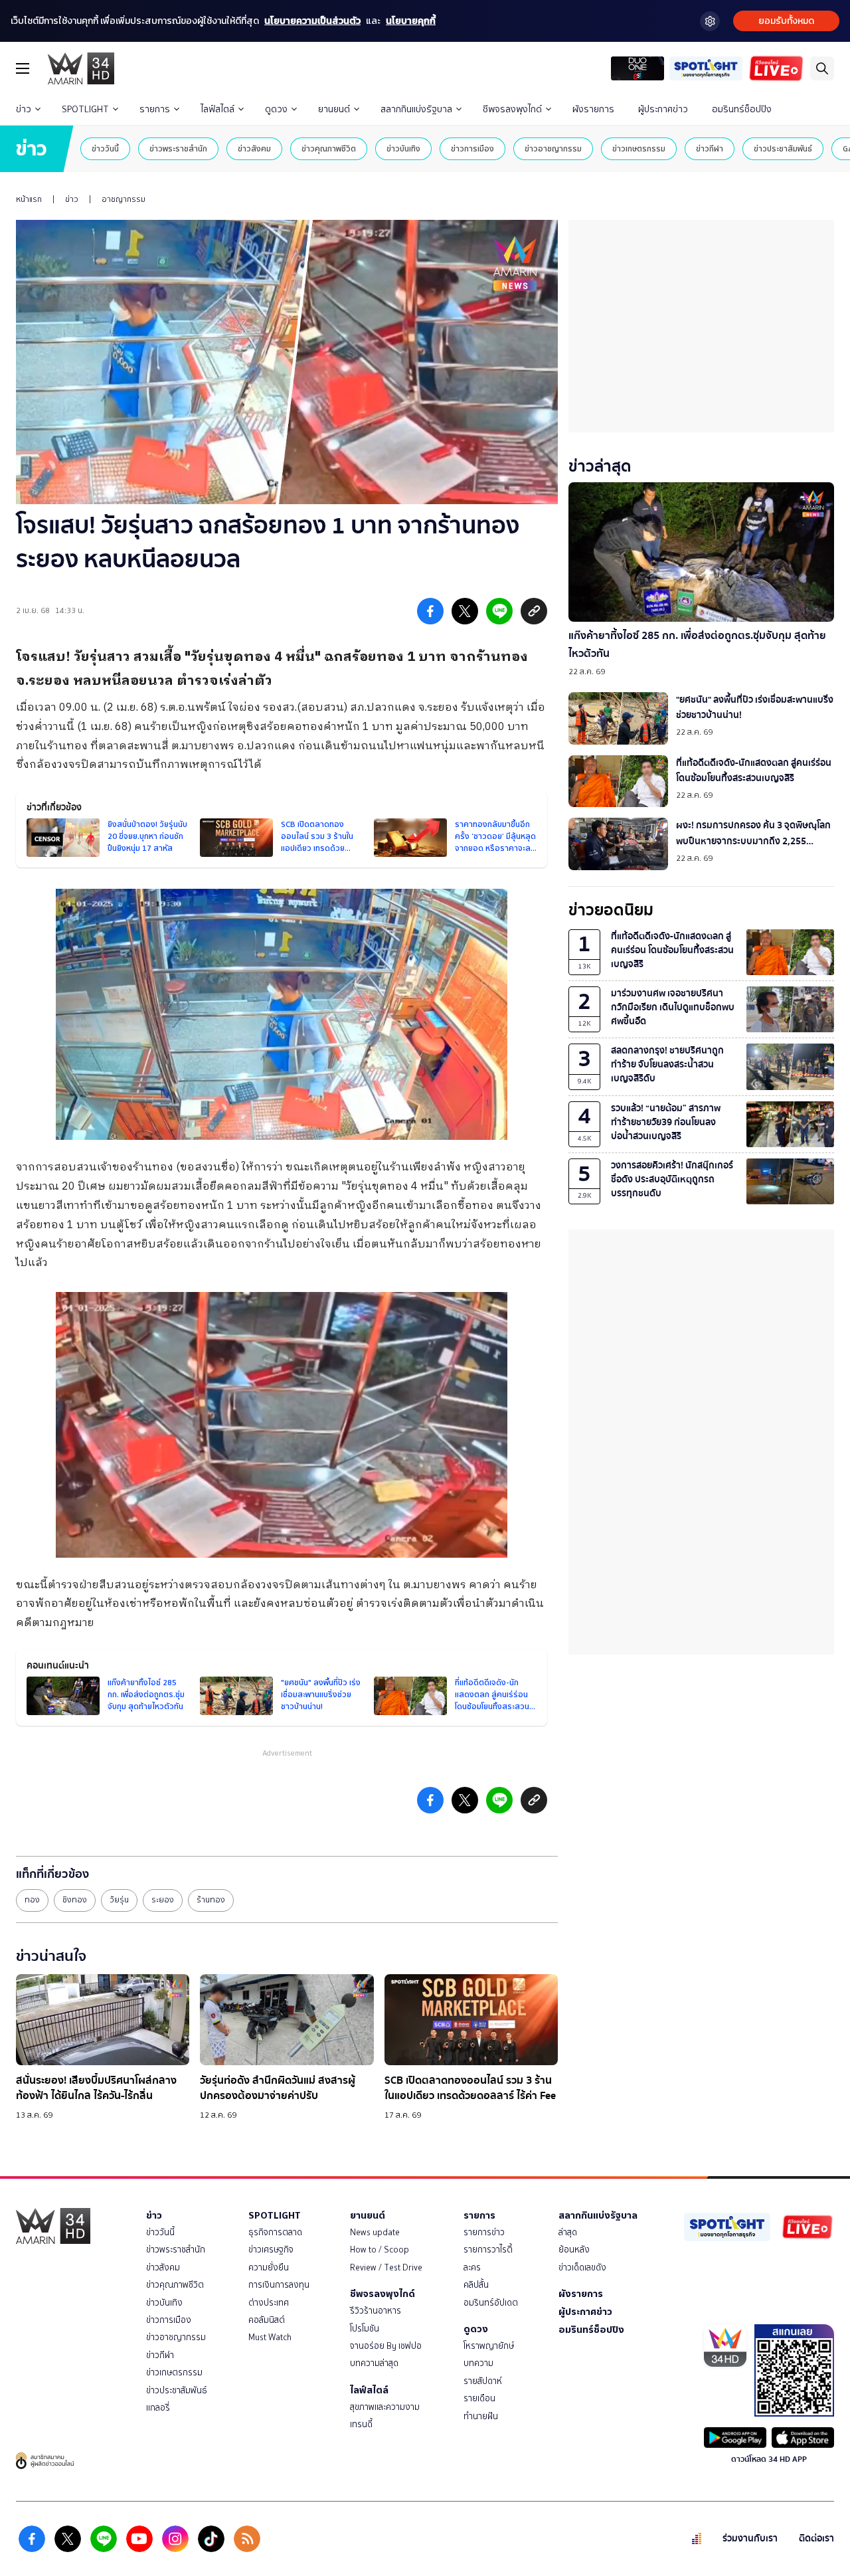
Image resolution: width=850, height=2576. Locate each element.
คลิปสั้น (476, 2285)
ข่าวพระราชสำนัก (178, 148)
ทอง (32, 1900)
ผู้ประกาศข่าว (663, 109)
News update (375, 2232)
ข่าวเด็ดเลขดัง (582, 2267)
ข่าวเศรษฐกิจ (271, 2250)
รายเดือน (479, 2398)
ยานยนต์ (334, 109)
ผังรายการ (593, 109)
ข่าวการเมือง (472, 148)
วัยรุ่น (119, 1900)
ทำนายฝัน (481, 2416)
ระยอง (163, 1900)
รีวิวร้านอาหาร (376, 2311)
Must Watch (270, 2337)
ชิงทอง (75, 1900)
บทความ (478, 2363)
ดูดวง (276, 109)
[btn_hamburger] (23, 68)
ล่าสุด (568, 2232)
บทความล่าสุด (374, 2363)
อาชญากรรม (124, 199)
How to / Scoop (380, 2250)
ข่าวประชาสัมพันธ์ (783, 148)
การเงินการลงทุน (279, 2285)
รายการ (155, 109)
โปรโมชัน (365, 2329)
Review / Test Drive (386, 2267)
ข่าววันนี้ (105, 148)
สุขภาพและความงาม (385, 2407)
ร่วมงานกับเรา (750, 2538)
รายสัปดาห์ (483, 2381)
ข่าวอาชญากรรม (553, 148)
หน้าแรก (29, 199)
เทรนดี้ (361, 2424)
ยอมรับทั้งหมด (786, 21)
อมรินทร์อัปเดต (491, 2303)
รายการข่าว (484, 2232)
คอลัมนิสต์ (267, 2320)
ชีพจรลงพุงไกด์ (512, 109)
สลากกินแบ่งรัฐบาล (416, 109)
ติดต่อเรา (816, 2538)
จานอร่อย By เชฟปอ (386, 2346)
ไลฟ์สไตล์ (217, 109)
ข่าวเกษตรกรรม (639, 148)
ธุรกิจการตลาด (275, 2232)
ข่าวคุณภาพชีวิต (329, 148)
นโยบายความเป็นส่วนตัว (312, 21)
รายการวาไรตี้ (488, 2250)
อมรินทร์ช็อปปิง (742, 109)
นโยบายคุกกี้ (411, 21)
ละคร (472, 2267)
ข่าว (24, 109)
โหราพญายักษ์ (489, 2346)
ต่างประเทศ (269, 2303)
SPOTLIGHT (85, 109)
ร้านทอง (211, 1900)
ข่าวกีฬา (710, 148)
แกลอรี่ (158, 2408)
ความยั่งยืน (269, 2267)
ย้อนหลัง (574, 2250)
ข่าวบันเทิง (403, 148)
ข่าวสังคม (254, 148)
